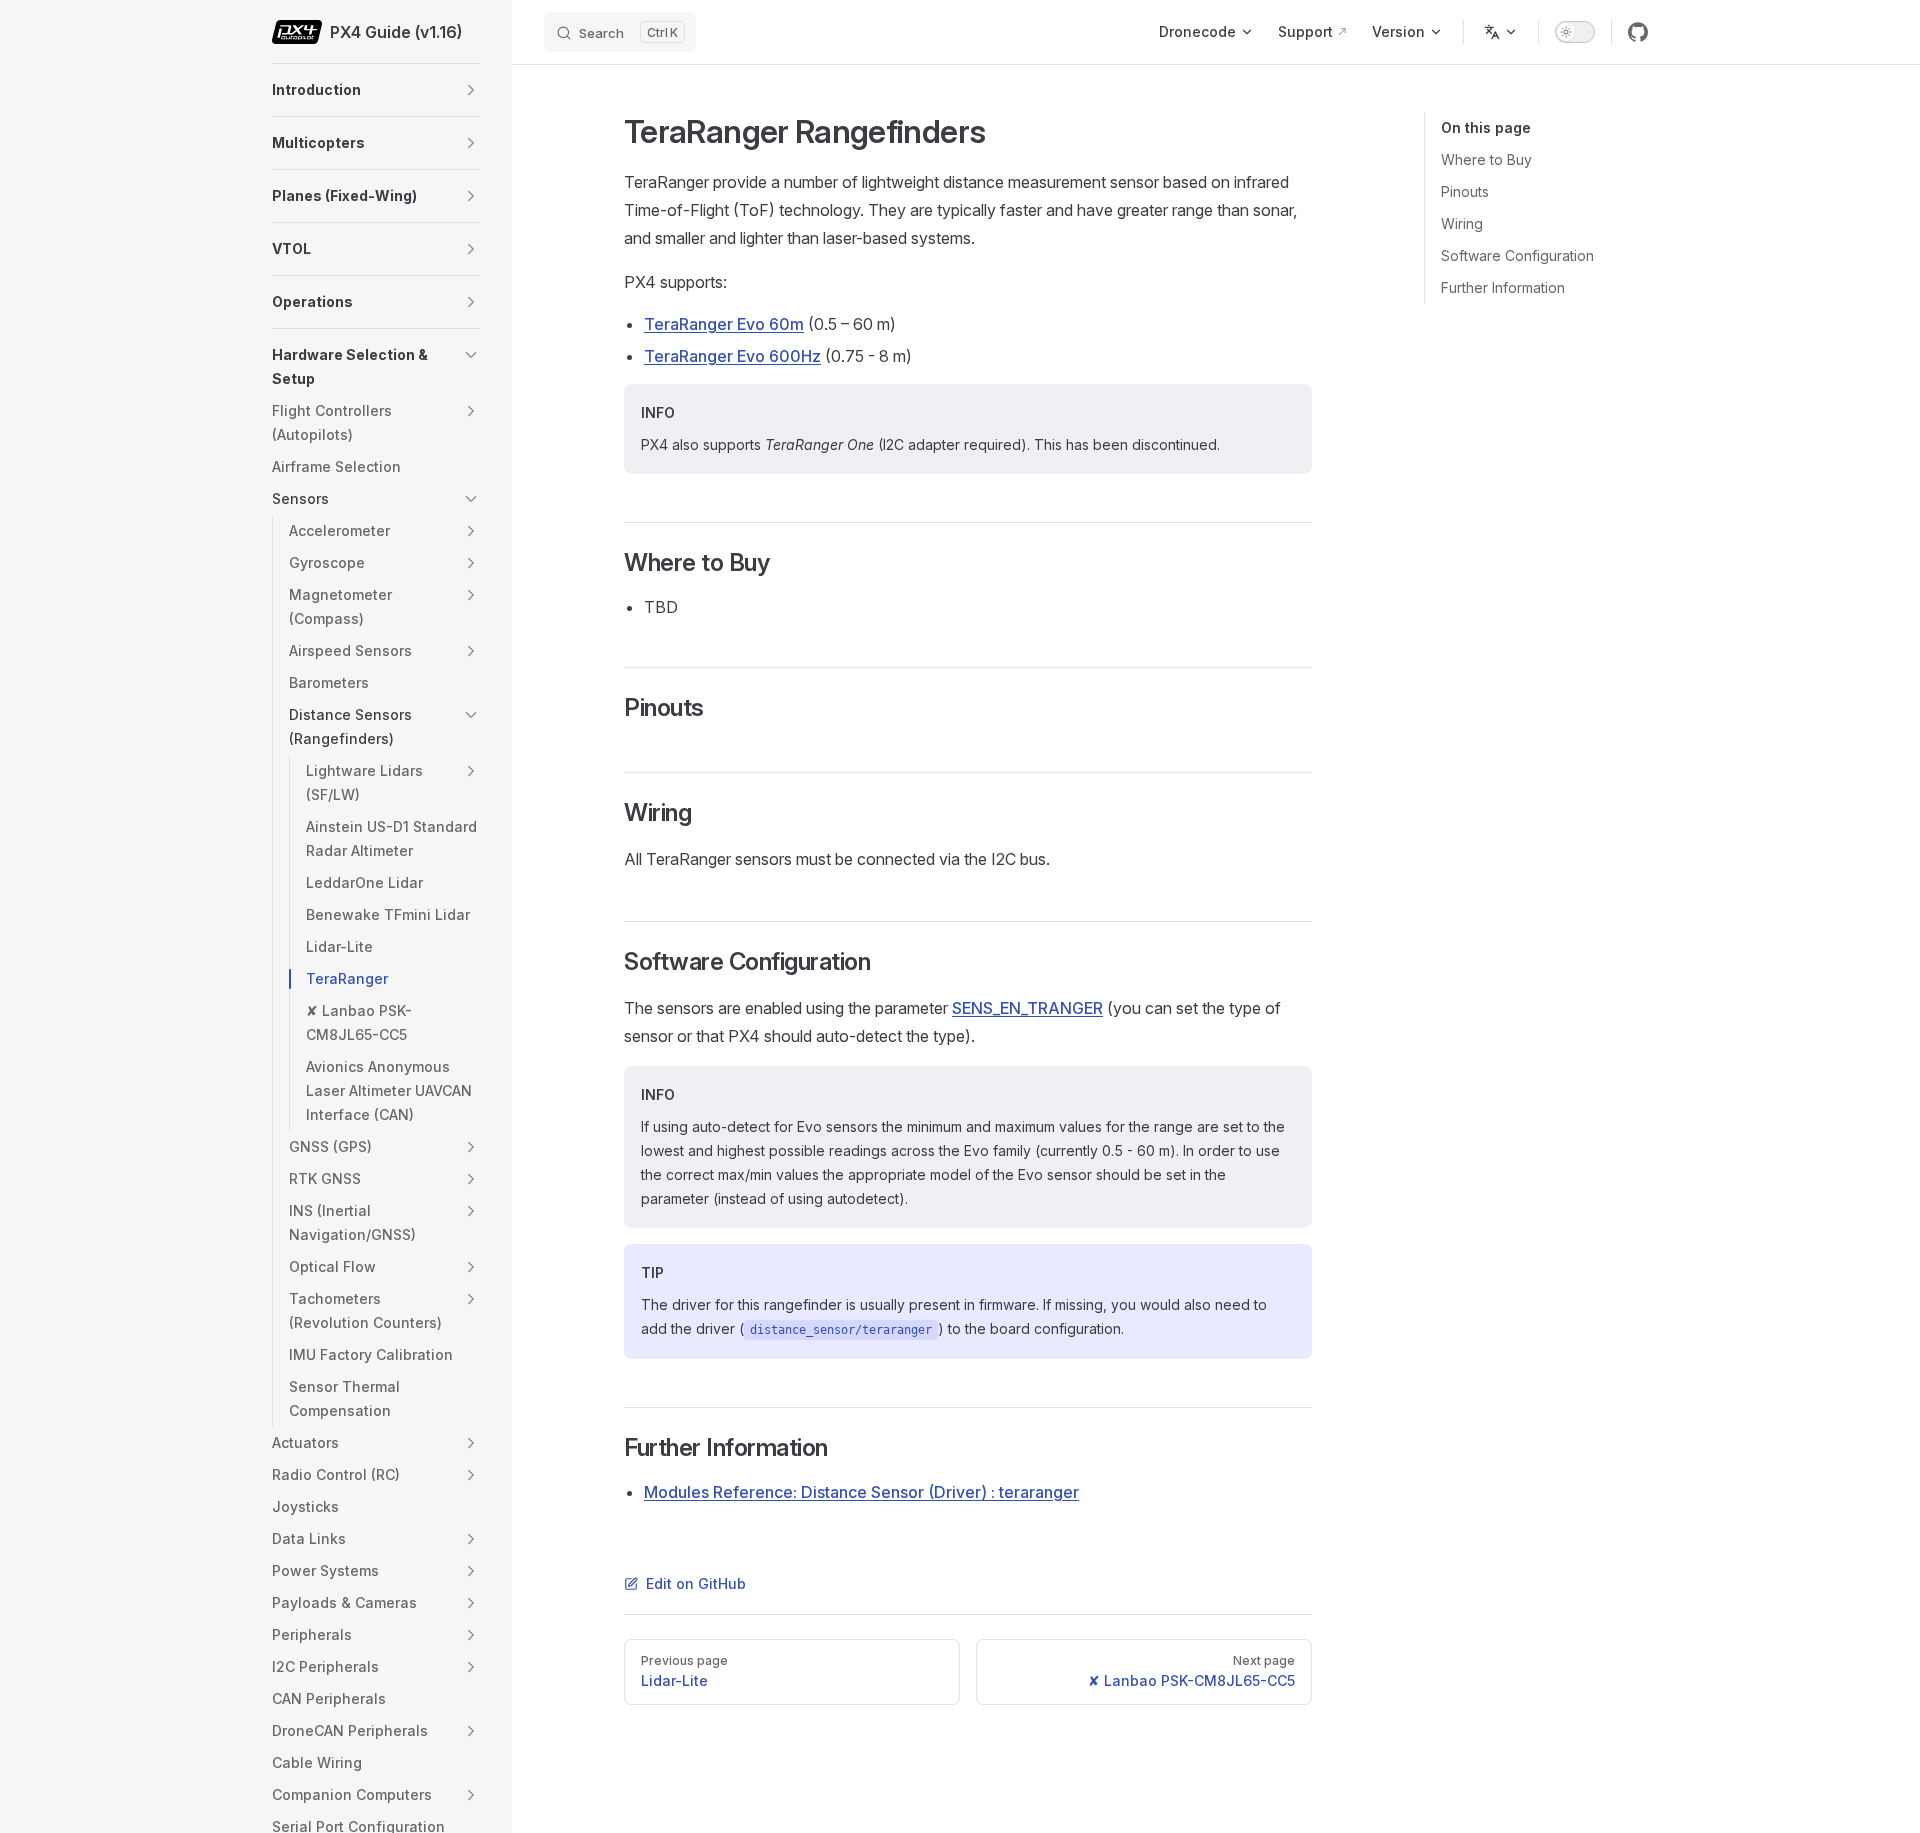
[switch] (1575, 32)
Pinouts (1465, 191)
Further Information (1503, 287)
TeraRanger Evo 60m (724, 324)
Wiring (1462, 223)
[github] (1638, 32)
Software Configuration (1517, 255)
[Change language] (1501, 32)
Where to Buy (1486, 159)
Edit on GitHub (696, 1583)
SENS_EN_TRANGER (1027, 1008)
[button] (471, 90)
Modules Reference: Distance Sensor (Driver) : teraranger (861, 1492)
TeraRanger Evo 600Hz (732, 356)
